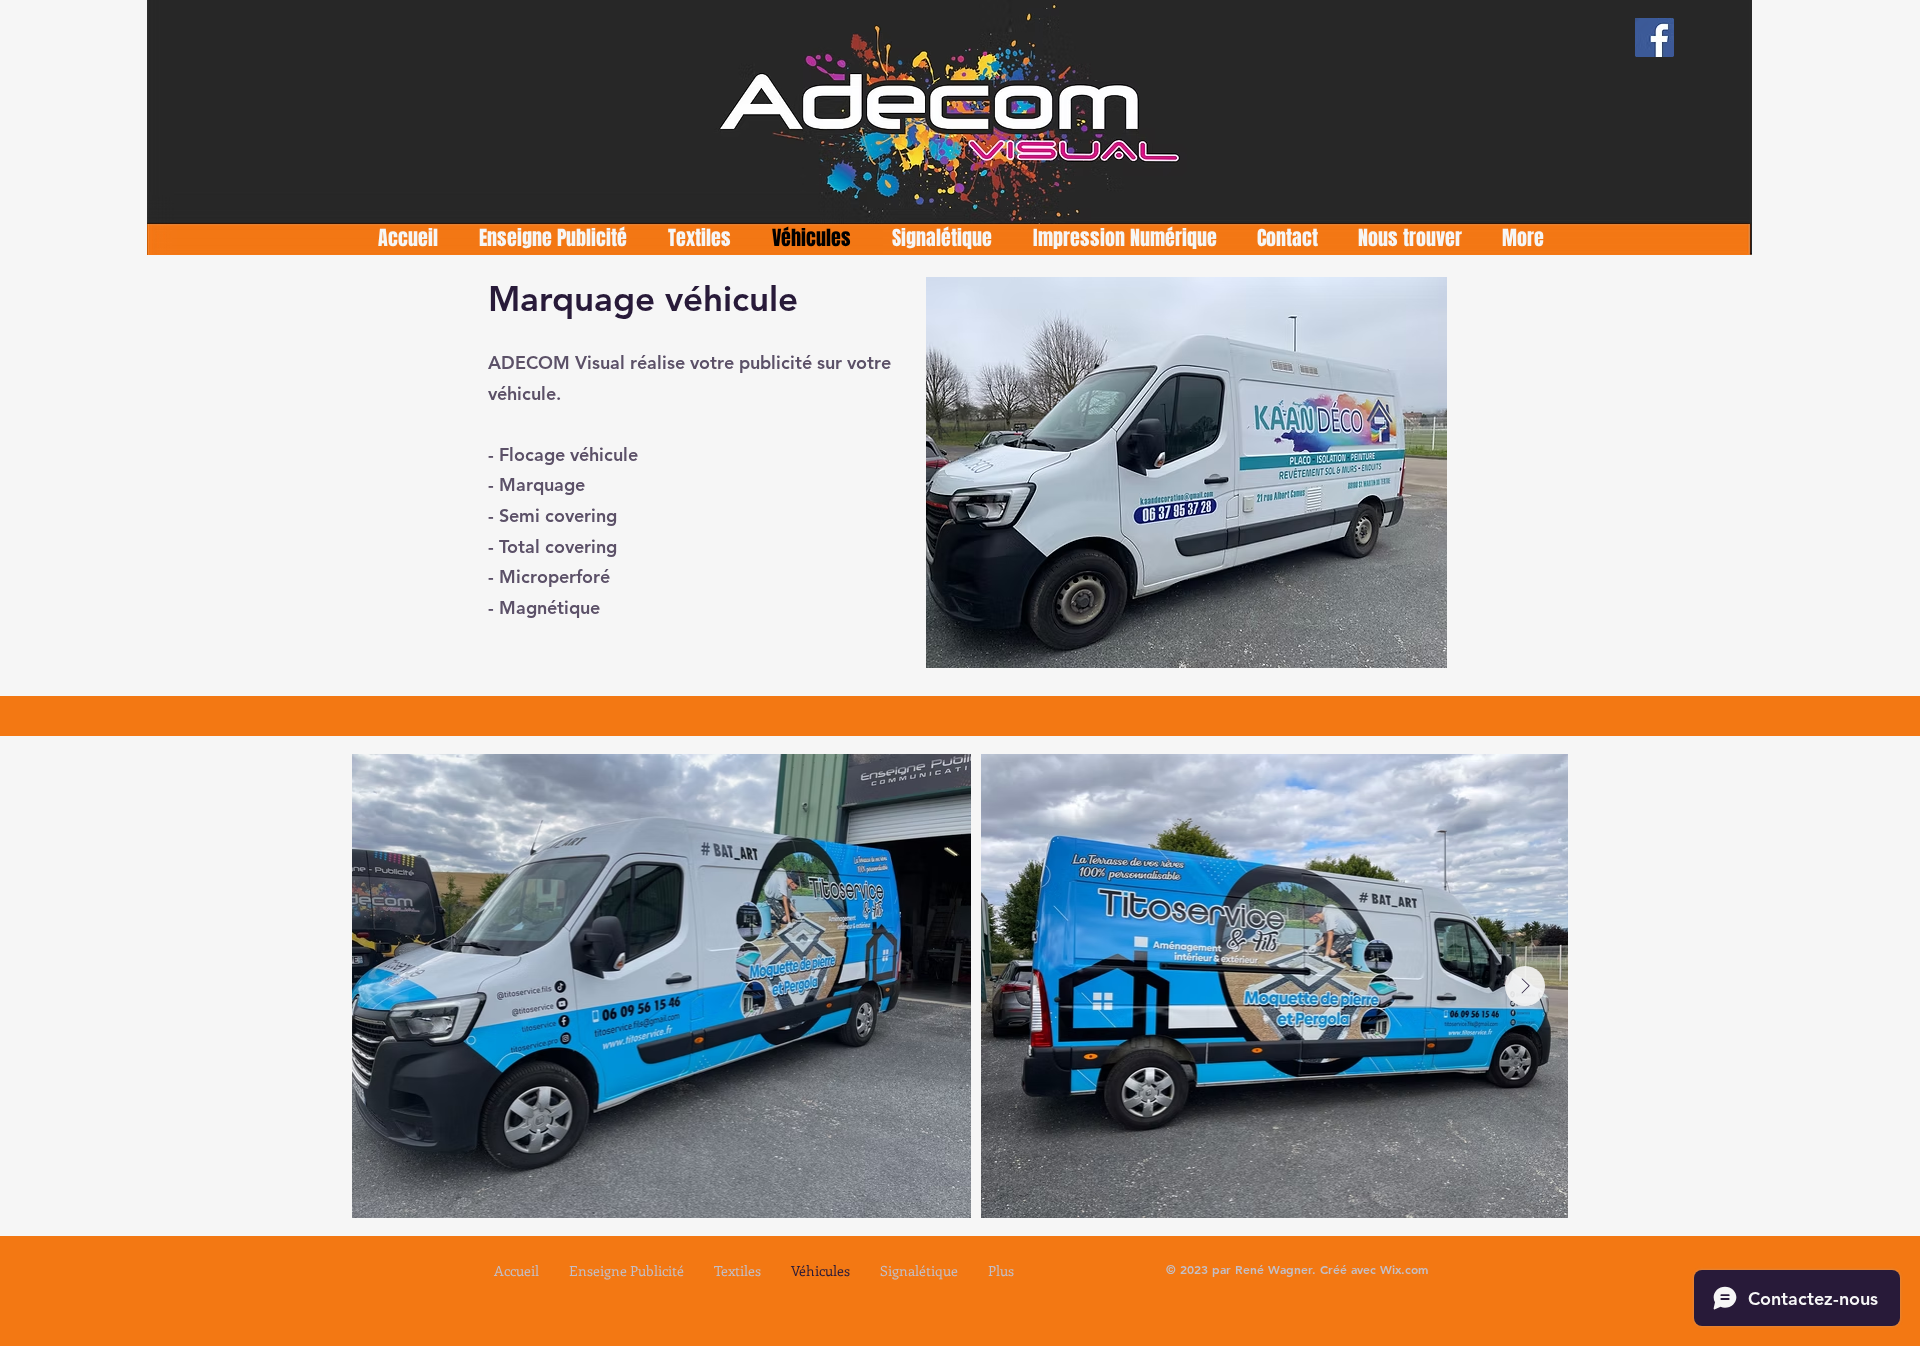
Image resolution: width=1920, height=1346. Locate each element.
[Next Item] (1525, 986)
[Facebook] (1654, 37)
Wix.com (1404, 1269)
